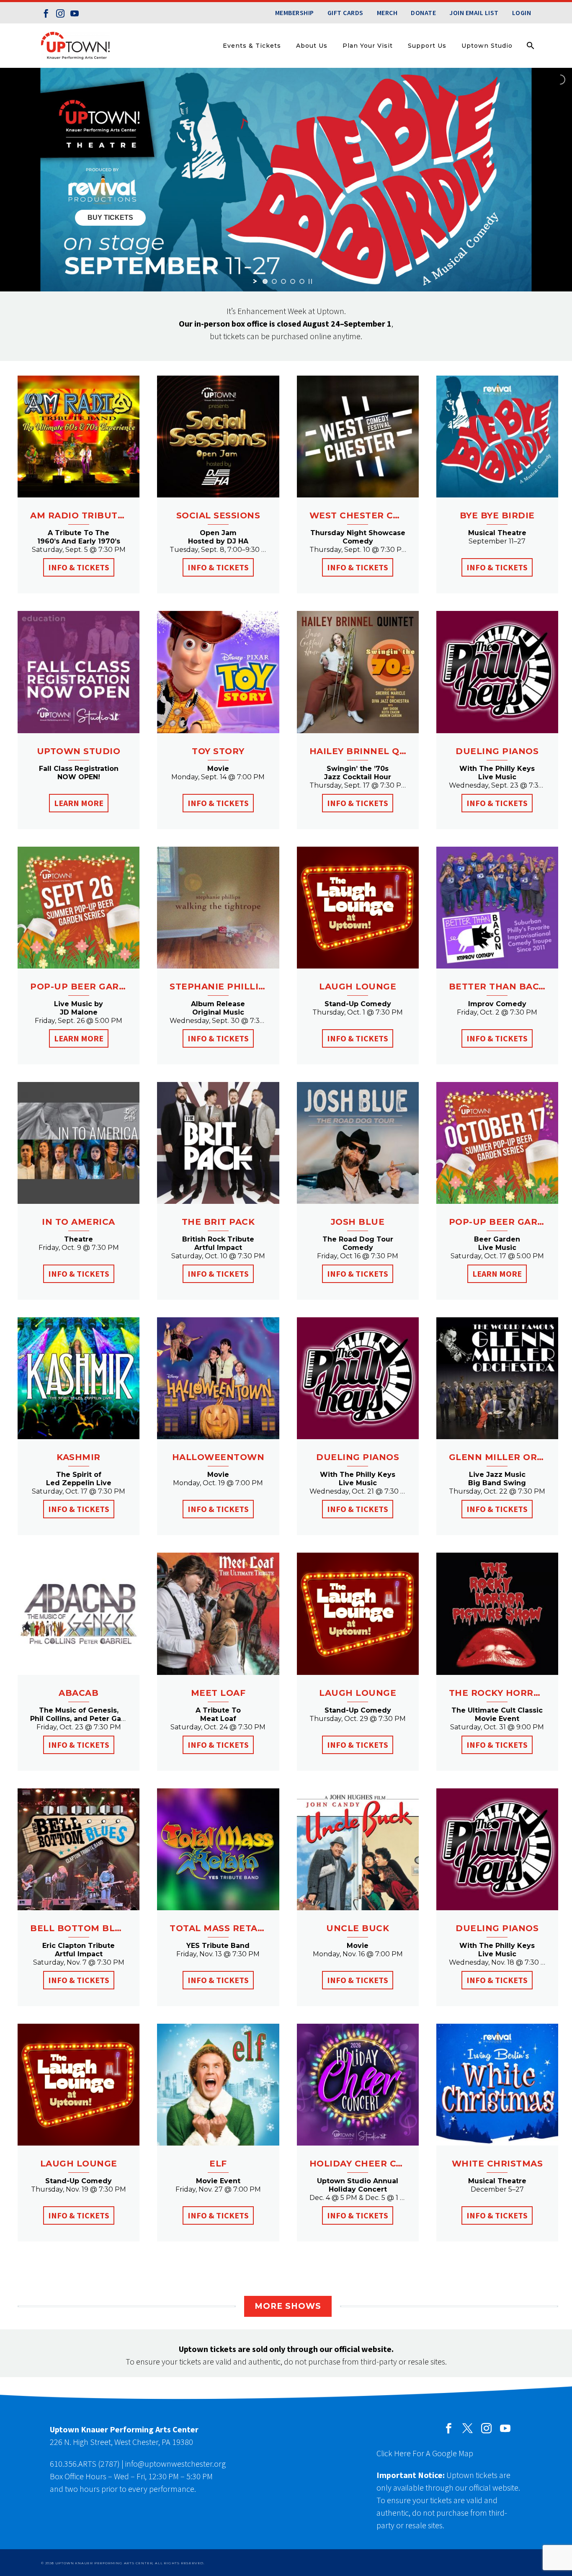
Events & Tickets (252, 46)
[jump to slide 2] (274, 281)
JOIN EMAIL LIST (474, 13)
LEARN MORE (79, 803)
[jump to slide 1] (265, 281)
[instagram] (486, 2428)
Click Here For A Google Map (425, 2453)
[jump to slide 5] (302, 281)
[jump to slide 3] (283, 281)
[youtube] (505, 2428)
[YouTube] (75, 13)
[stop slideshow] (310, 281)
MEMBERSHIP (295, 13)
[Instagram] (60, 13)
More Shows (288, 2306)
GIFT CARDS (345, 13)
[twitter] (468, 2428)
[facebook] (449, 2428)
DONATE (423, 13)
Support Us (427, 46)
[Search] (530, 46)
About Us (312, 46)
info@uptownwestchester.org (175, 2464)
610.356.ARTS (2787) (85, 2464)
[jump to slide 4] (293, 281)
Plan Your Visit (368, 46)
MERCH (387, 13)
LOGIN (522, 13)
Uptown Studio (487, 46)
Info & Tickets (79, 567)
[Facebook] (46, 13)
